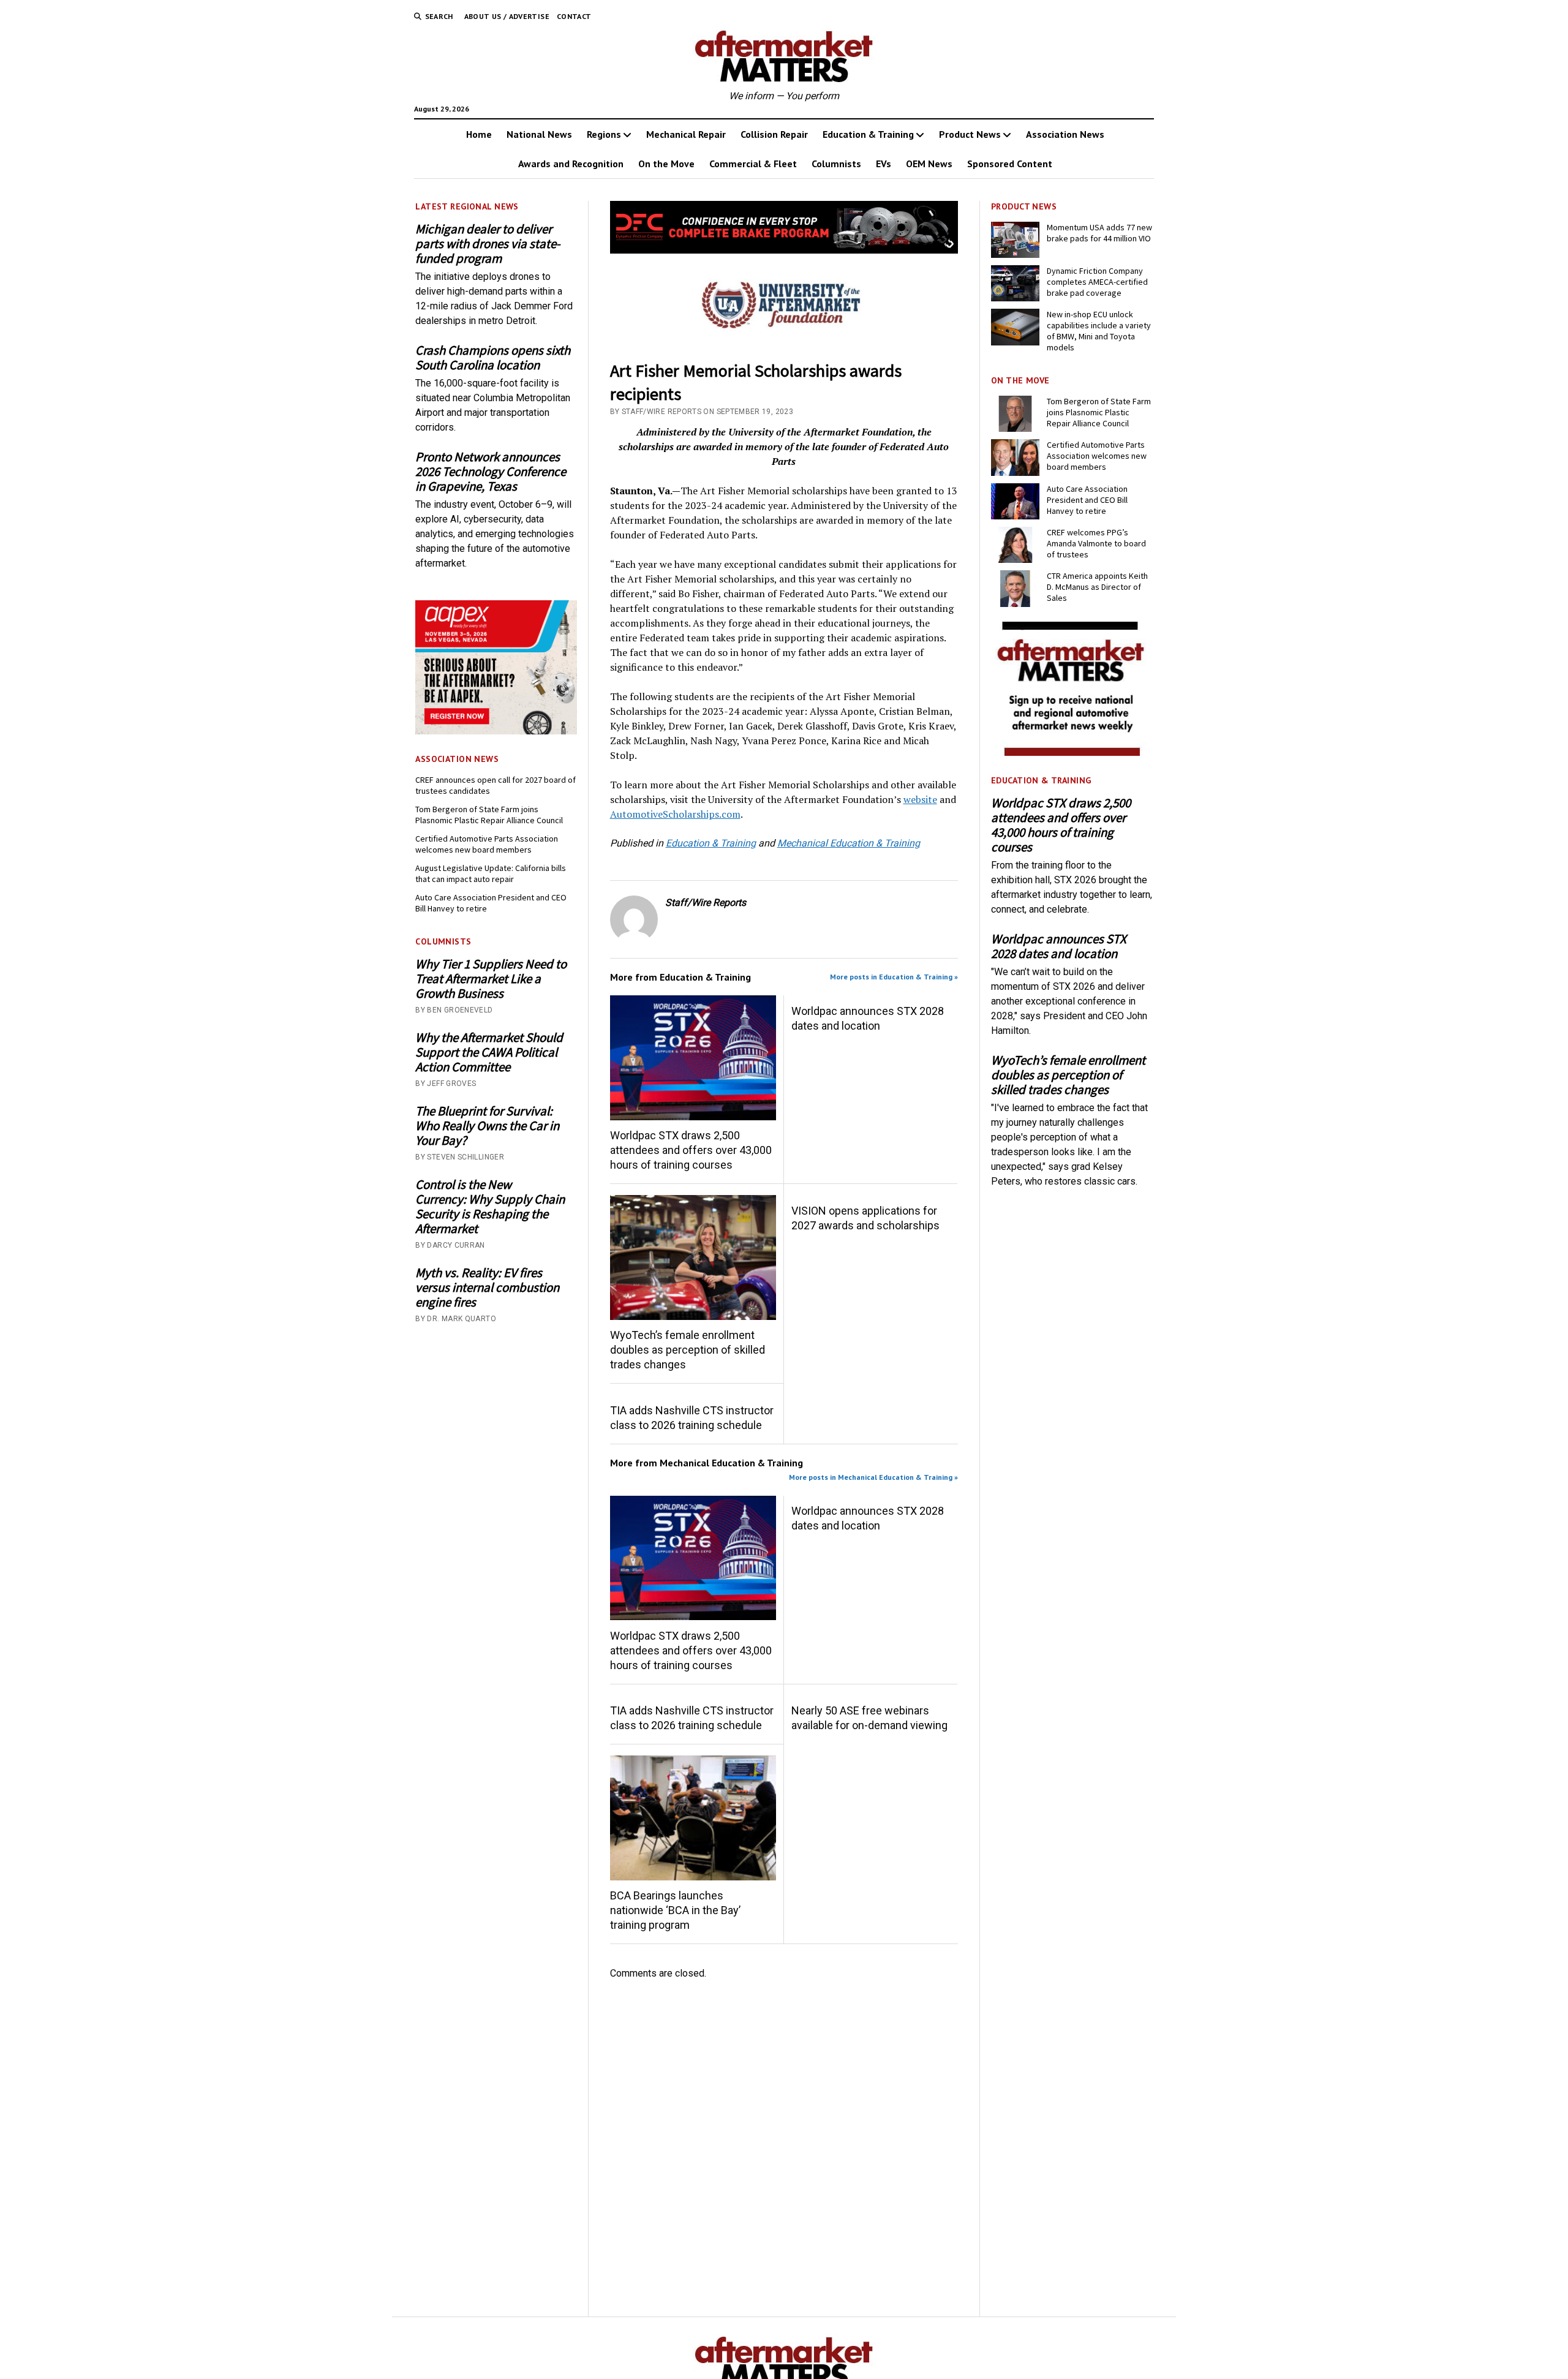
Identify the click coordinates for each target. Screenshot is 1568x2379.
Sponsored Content (1010, 164)
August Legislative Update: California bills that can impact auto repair (491, 873)
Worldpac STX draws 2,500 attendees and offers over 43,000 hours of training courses (691, 1150)
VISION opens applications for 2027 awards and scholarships (865, 1218)
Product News (970, 134)
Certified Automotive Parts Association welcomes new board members (487, 844)
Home (479, 134)
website (920, 799)
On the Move (666, 164)
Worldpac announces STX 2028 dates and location (868, 1018)
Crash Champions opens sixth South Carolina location (493, 358)
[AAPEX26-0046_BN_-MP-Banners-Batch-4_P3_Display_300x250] (496, 731)
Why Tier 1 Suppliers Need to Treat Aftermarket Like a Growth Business (491, 979)
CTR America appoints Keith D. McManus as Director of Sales (1097, 587)
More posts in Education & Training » (894, 977)
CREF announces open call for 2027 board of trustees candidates (496, 785)
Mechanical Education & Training (849, 843)
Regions (604, 134)
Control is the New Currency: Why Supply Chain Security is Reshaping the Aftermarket (490, 1207)
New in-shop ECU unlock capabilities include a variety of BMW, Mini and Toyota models (1099, 331)
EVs (884, 164)
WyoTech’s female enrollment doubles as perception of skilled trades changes (688, 1350)
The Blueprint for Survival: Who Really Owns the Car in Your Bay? (487, 1126)
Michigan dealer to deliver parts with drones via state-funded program (488, 244)
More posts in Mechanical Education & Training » (873, 1477)
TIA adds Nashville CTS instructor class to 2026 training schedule (692, 1418)
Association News (1065, 134)
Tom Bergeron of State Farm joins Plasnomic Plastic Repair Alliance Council (489, 815)
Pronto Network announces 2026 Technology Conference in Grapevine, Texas (491, 472)
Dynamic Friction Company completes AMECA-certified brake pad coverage (1097, 282)
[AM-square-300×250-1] (1072, 752)
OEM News (929, 164)
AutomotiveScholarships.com (675, 814)
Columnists (836, 164)
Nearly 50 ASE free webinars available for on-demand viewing (869, 1718)
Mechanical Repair (686, 134)
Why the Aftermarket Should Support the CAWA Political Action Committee (489, 1052)
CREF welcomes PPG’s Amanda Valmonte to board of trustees (1096, 543)
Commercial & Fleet (753, 164)
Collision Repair (774, 134)
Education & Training (868, 134)
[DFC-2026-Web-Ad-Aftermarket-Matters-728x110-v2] (784, 250)
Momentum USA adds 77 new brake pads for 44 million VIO (1099, 233)
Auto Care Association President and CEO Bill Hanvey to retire (491, 903)
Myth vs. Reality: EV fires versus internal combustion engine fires (487, 1288)
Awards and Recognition (571, 164)
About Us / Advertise (507, 16)
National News (539, 134)
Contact (574, 16)
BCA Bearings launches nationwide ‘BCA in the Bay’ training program (675, 1910)
